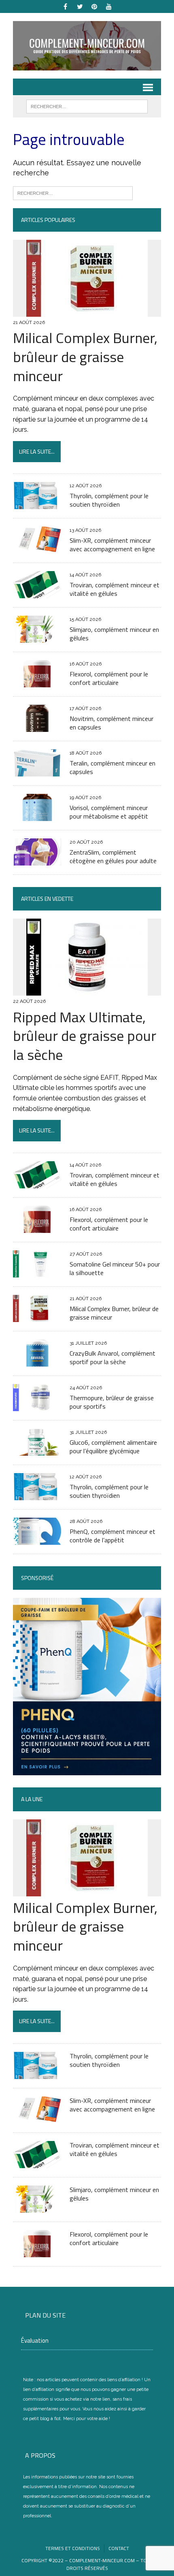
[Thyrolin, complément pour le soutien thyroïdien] (37, 504)
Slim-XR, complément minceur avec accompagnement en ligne (112, 545)
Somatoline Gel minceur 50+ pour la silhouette (115, 1268)
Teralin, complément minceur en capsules (112, 767)
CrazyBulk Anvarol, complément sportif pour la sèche (112, 1357)
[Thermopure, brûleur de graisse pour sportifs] (37, 1406)
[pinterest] (94, 6)
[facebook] (65, 6)
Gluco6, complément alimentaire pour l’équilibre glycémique (113, 1447)
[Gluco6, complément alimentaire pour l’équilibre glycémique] (37, 1450)
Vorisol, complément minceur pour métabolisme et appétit (109, 812)
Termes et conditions (73, 2548)
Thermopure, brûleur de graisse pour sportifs (112, 1402)
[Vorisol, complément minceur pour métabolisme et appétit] (37, 816)
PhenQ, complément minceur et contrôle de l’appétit (112, 1536)
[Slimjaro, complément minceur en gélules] (37, 638)
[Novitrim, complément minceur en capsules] (37, 727)
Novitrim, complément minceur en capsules (111, 723)
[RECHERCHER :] (87, 106)
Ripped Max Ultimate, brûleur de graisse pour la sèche (85, 1036)
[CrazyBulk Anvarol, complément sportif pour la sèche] (37, 1361)
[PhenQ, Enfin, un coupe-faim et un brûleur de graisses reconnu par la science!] (87, 1770)
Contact (119, 2548)
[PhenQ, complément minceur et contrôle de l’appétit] (37, 1539)
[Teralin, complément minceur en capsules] (37, 771)
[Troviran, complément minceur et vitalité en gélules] (37, 593)
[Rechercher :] (73, 192)
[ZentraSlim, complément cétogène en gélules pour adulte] (37, 860)
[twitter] (80, 6)
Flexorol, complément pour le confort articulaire (109, 678)
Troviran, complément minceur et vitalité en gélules (115, 589)
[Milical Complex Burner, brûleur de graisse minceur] (87, 311)
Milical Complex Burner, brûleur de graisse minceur (85, 357)
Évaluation (35, 2340)
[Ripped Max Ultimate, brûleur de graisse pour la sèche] (87, 991)
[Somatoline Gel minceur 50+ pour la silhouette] (37, 1272)
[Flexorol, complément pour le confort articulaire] (37, 682)
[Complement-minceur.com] (87, 46)
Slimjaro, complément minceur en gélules (114, 634)
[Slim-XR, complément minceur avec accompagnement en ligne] (37, 549)
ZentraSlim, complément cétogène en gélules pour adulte (113, 856)
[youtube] (109, 6)
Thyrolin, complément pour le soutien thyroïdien (109, 500)
